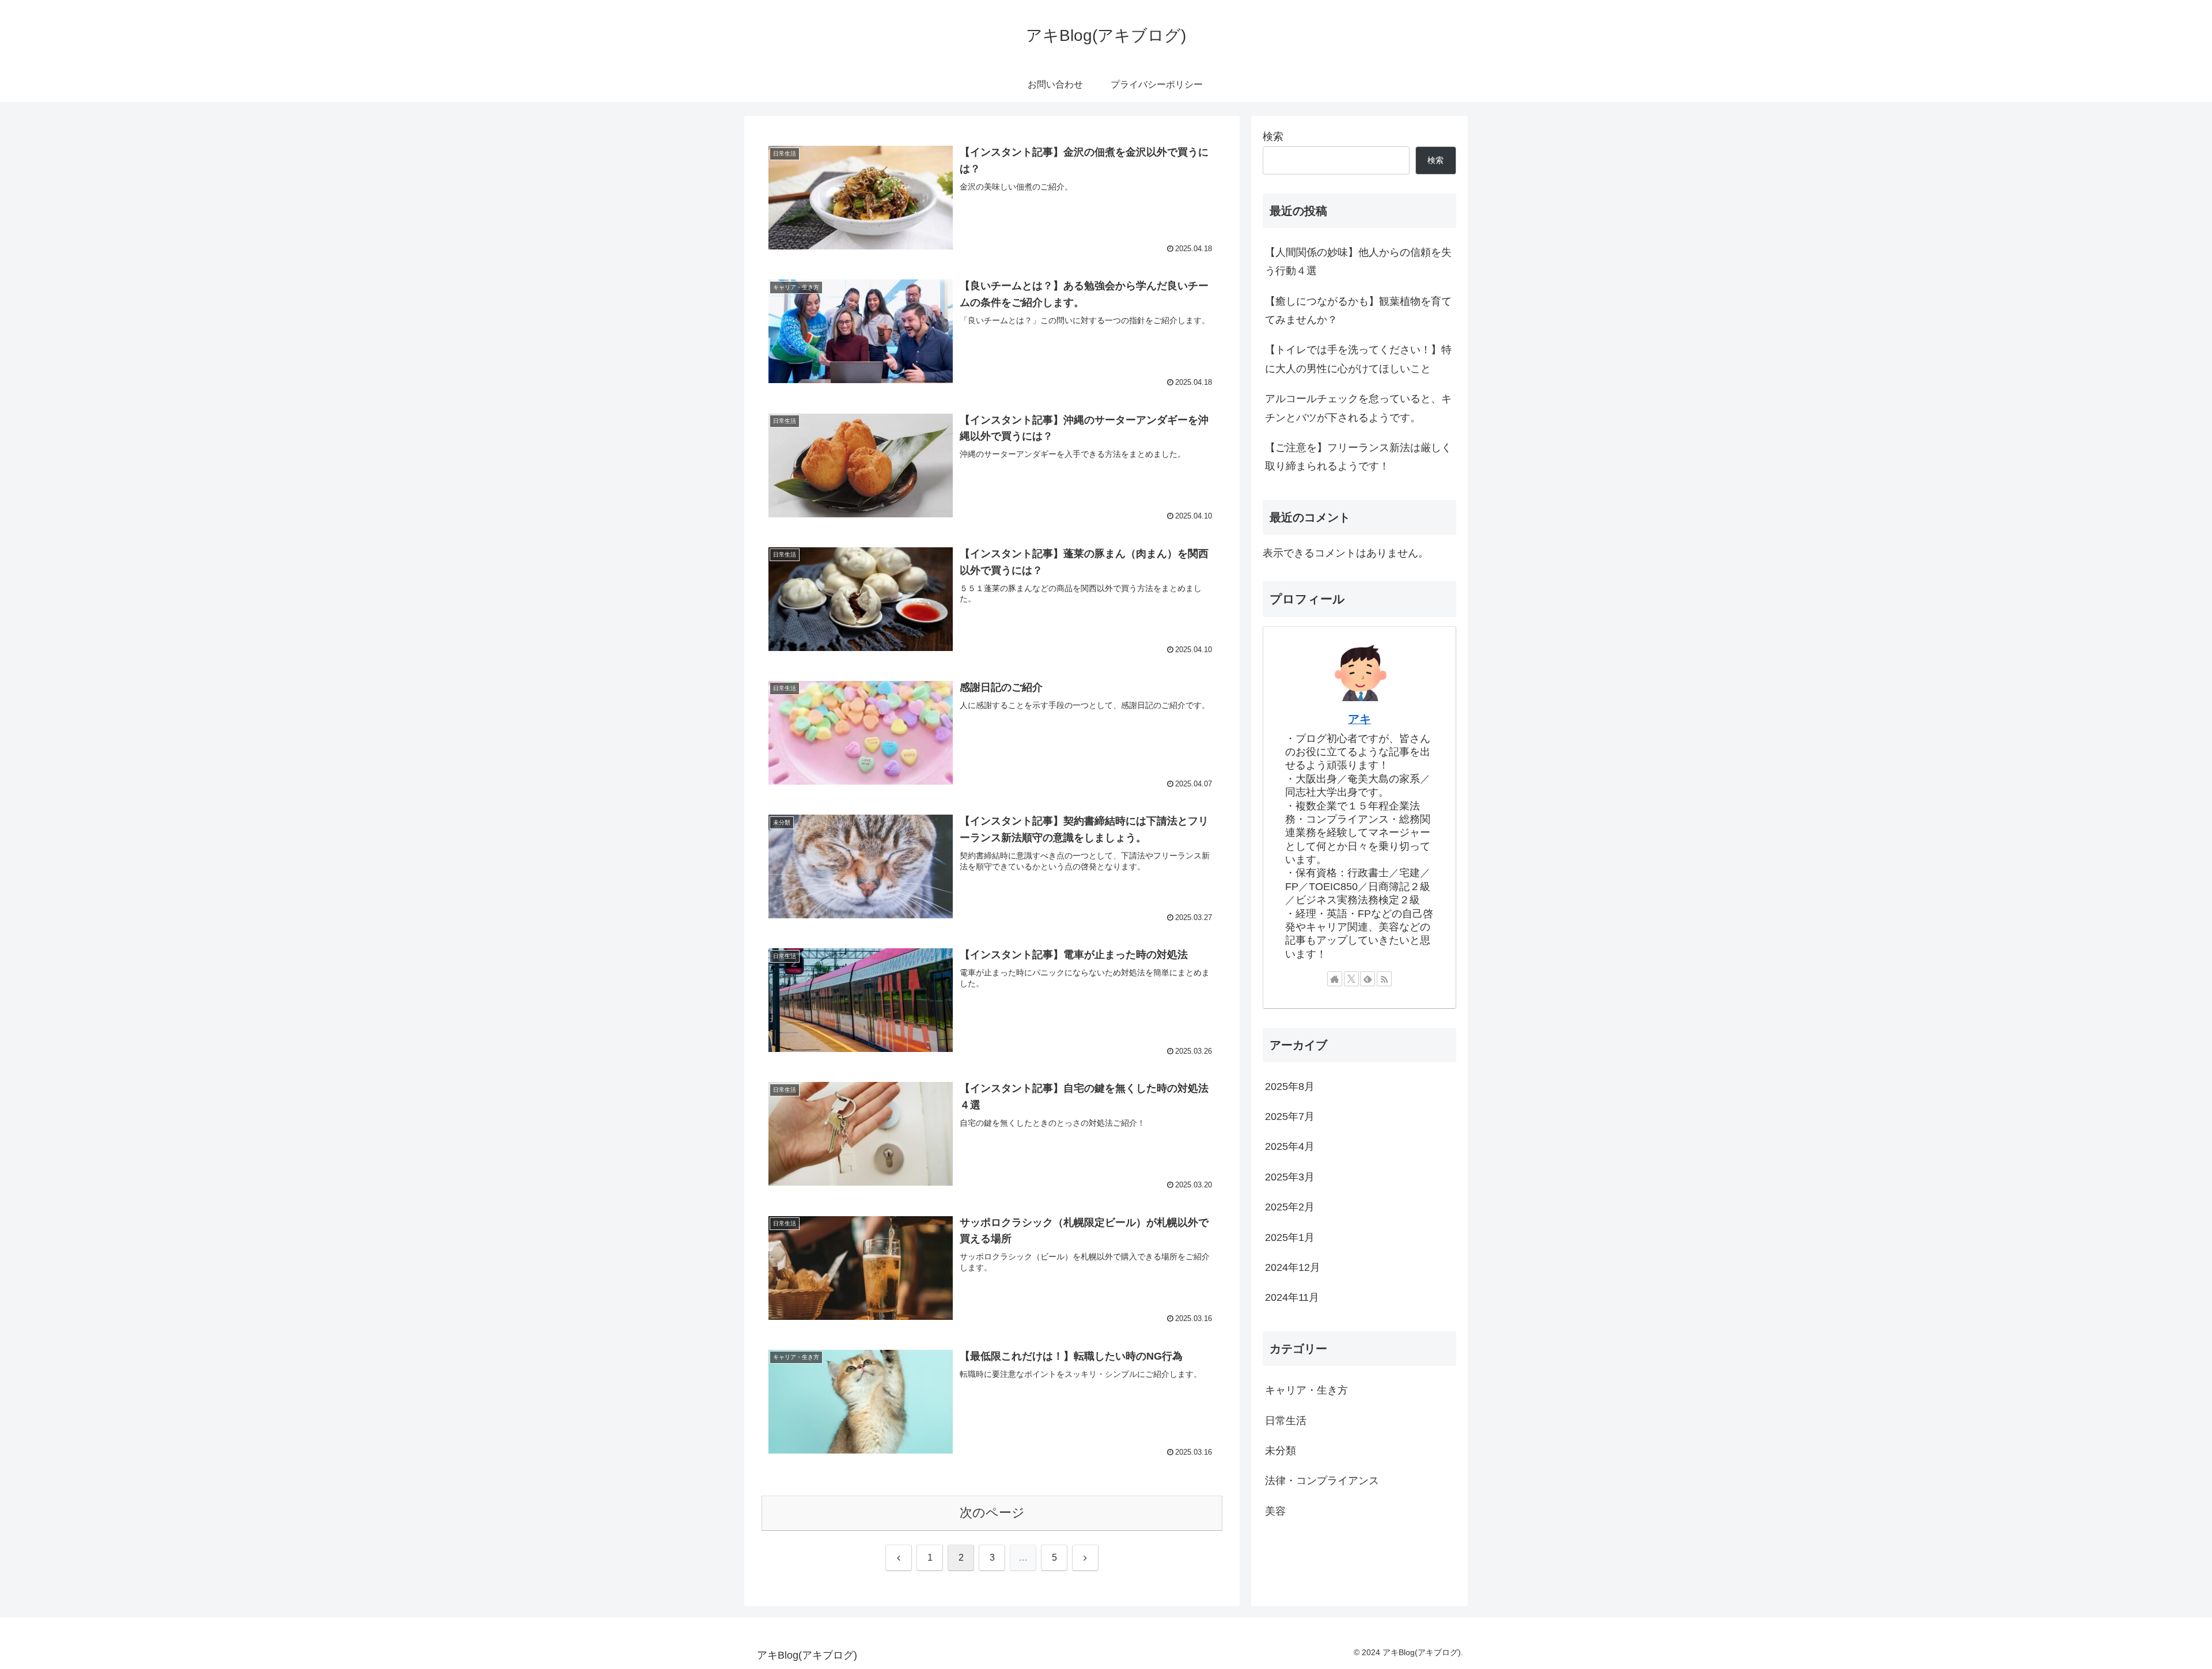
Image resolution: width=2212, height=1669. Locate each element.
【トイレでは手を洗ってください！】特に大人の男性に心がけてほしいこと (1358, 359)
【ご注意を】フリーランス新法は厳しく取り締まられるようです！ (1358, 457)
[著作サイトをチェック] (1335, 979)
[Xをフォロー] (1351, 979)
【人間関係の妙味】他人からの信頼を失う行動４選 (1358, 262)
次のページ (992, 1513)
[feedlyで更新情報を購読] (1368, 979)
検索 (1273, 137)
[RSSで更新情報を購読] (1384, 979)
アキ (1359, 719)
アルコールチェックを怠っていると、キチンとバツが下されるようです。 (1358, 408)
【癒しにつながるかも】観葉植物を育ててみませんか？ (1358, 311)
